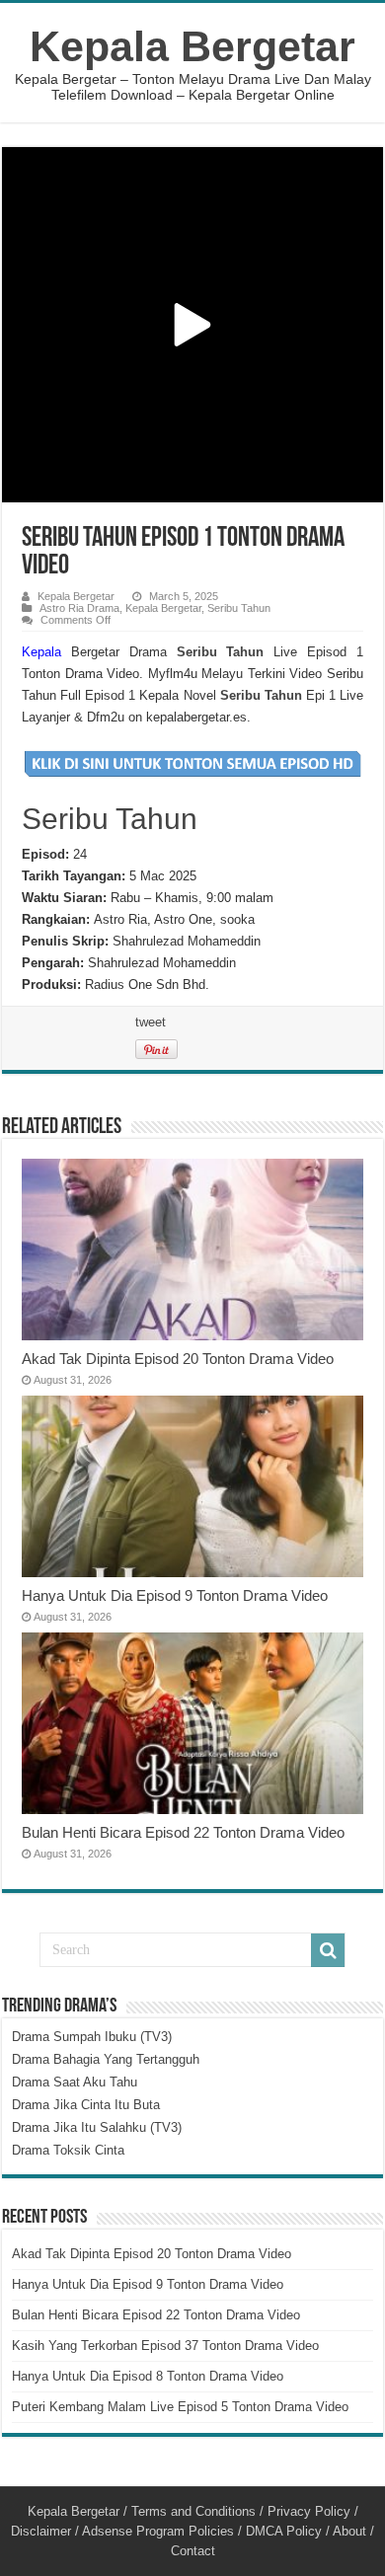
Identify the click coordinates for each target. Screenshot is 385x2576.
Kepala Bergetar (192, 46)
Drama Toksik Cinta (68, 2150)
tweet (151, 1022)
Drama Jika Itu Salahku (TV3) (97, 2127)
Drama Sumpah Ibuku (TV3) (92, 2037)
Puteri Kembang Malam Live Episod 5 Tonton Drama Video (180, 2407)
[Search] (328, 1950)
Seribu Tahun (239, 608)
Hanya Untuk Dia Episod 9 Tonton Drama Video (175, 1595)
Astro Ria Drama (79, 608)
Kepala (41, 652)
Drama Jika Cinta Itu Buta (86, 2105)
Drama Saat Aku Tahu (75, 2082)
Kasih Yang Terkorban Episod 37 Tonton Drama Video (165, 2346)
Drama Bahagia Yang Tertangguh (106, 2059)
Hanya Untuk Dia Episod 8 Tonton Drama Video (148, 2376)
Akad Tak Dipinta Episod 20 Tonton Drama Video (178, 1359)
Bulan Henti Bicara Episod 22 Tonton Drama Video (183, 1832)
